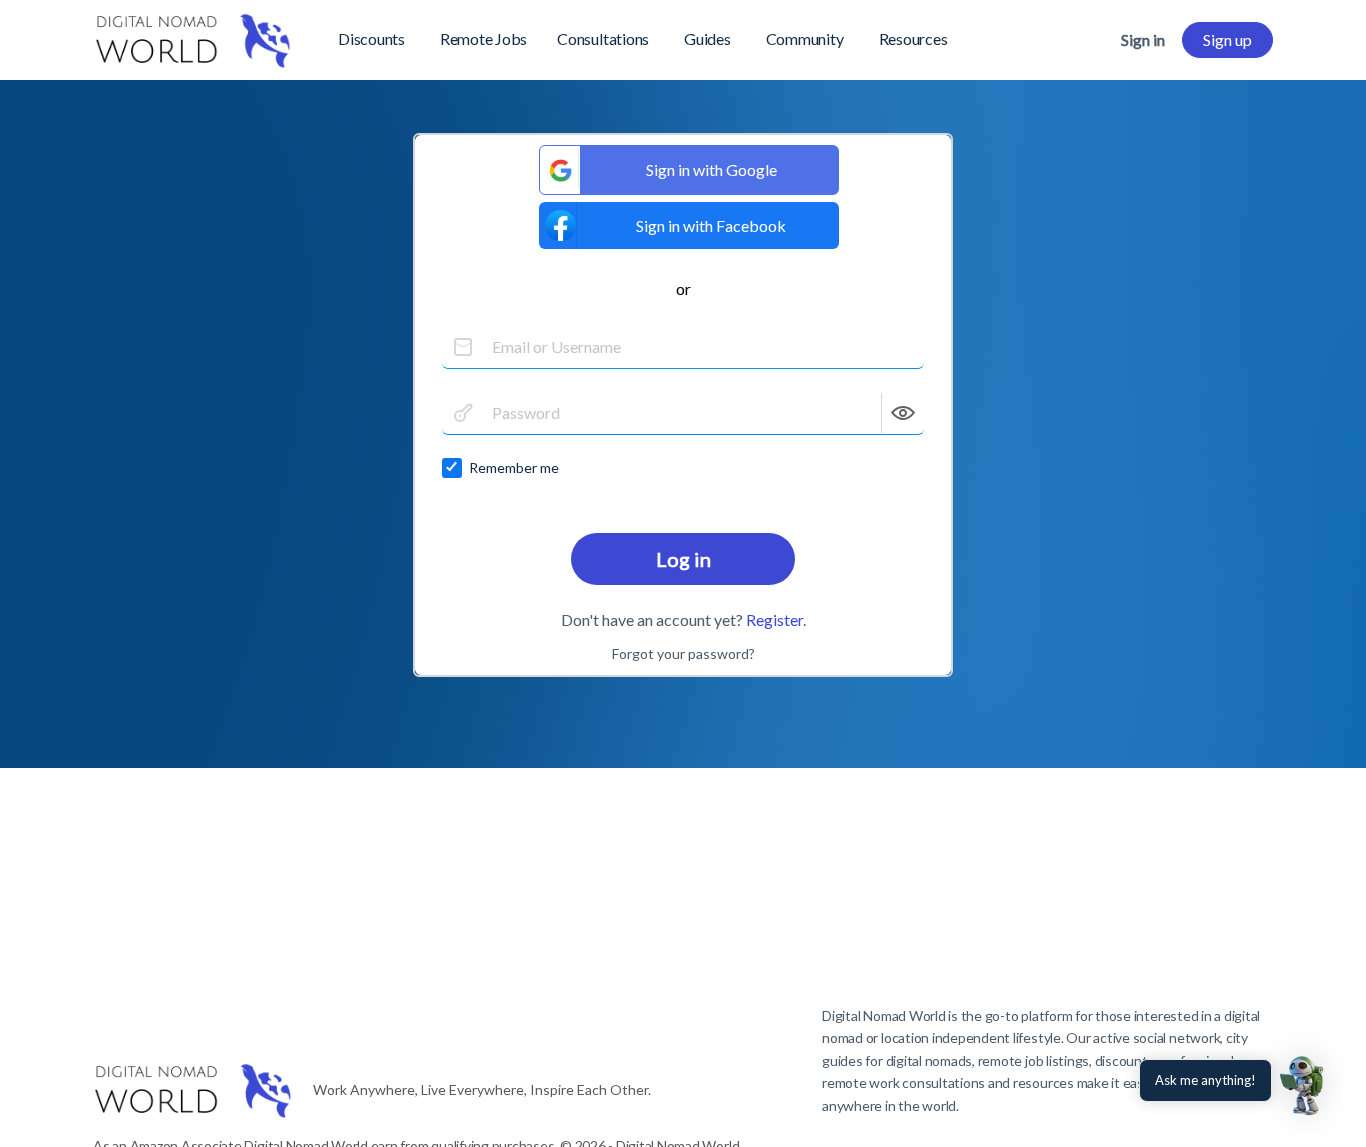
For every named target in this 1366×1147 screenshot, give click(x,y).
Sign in (1143, 39)
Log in (683, 559)
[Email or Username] (463, 347)
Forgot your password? (683, 653)
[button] (1304, 1085)
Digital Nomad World (883, 1015)
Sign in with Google (711, 169)
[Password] (463, 413)
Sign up (1227, 39)
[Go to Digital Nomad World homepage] (193, 36)
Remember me (514, 467)
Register (774, 619)
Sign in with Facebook (711, 225)
